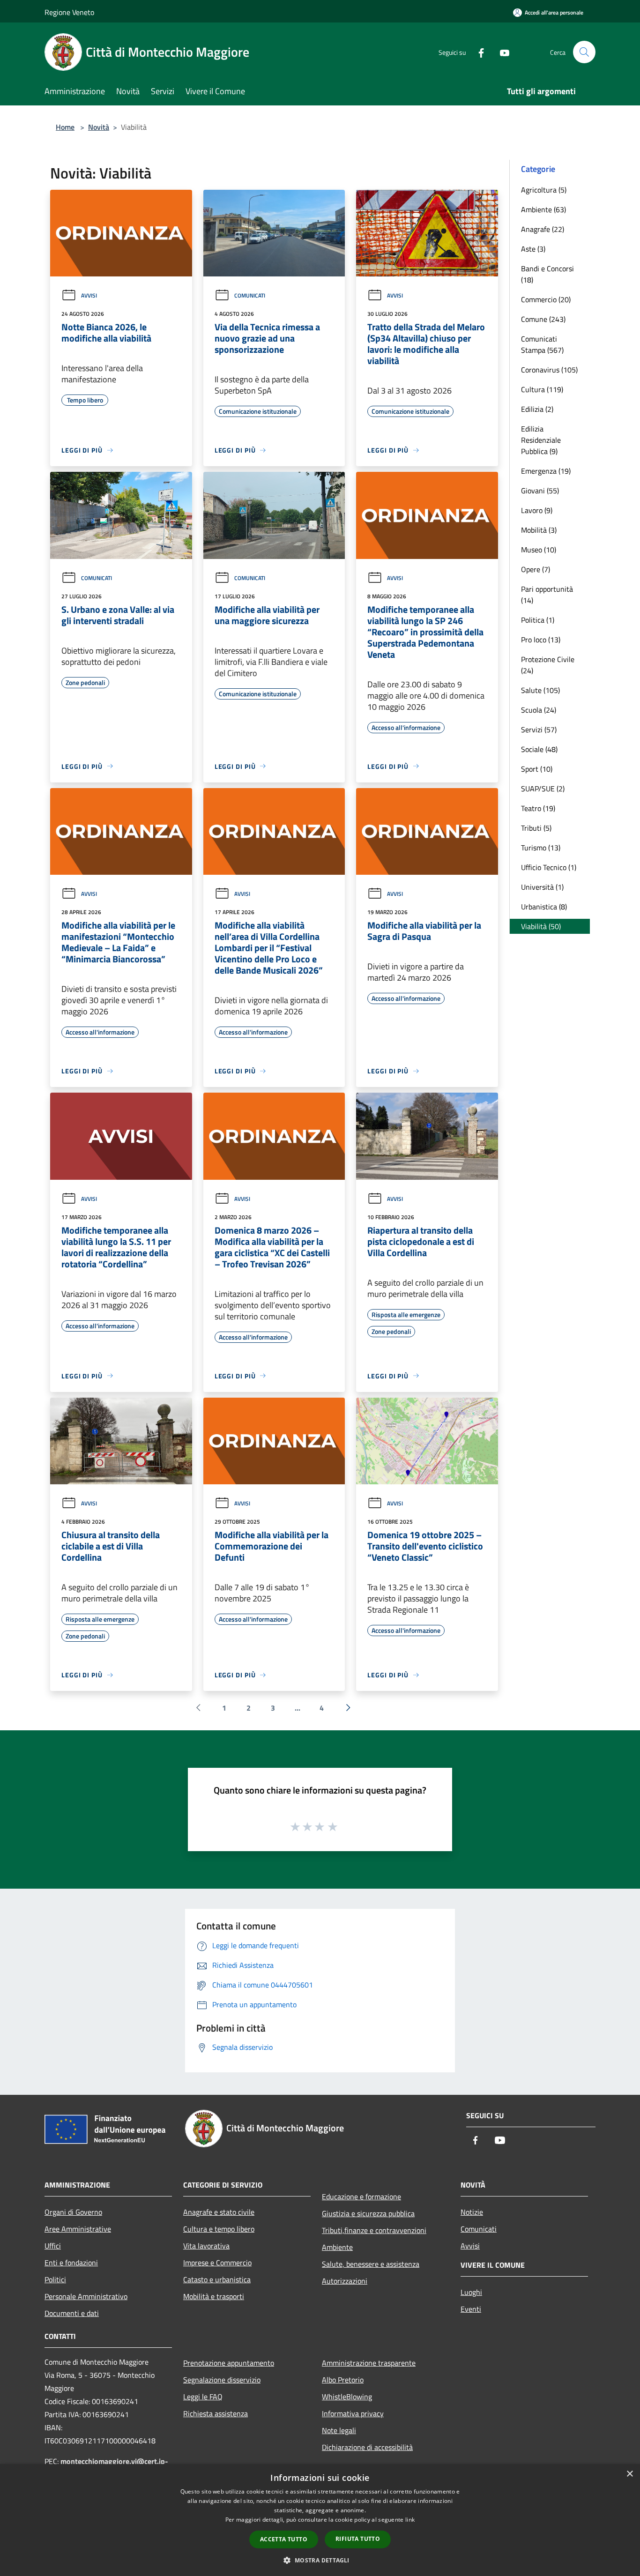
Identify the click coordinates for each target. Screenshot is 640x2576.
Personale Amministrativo (86, 2296)
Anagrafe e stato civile (219, 2212)
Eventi (471, 2309)
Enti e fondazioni (71, 2263)
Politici (55, 2279)
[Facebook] (477, 52)
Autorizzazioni (345, 2281)
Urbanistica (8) (544, 907)
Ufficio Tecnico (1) (549, 867)
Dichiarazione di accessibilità (367, 2447)
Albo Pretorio (343, 2380)
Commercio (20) (546, 299)
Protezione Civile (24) (548, 665)
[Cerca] (584, 52)
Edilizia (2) (537, 409)
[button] (320, 2560)
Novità (99, 127)
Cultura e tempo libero (219, 2229)
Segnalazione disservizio (222, 2380)
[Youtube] (501, 52)
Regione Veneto (69, 12)
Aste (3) (533, 249)
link (410, 2520)
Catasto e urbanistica (217, 2279)
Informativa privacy (353, 2413)
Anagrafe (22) (543, 229)
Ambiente (337, 2247)
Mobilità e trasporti (214, 2296)
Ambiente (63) (543, 209)
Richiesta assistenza (216, 2413)
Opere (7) (536, 569)
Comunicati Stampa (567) (542, 344)
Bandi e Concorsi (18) (547, 274)
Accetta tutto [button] (284, 2539)
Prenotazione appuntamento (229, 2363)
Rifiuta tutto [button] (358, 2539)
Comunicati (250, 295)
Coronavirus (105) (549, 370)
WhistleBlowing (347, 2397)
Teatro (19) (538, 808)
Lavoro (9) (537, 510)
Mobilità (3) (539, 530)
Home (65, 127)
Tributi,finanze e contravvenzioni (374, 2230)
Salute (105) (540, 690)
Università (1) (542, 887)
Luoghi (471, 2292)
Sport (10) (537, 769)
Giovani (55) (540, 491)
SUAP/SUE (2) (543, 789)
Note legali (339, 2430)
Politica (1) (538, 620)
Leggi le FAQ (203, 2397)
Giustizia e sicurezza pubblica (368, 2213)
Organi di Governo (73, 2212)
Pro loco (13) (541, 640)
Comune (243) (543, 319)
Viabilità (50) (541, 926)
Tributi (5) (536, 828)
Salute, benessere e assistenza (371, 2264)
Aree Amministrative (78, 2229)
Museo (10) (539, 550)
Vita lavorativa (206, 2246)
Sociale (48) (539, 749)
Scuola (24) (539, 710)
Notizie (472, 2212)
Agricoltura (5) (544, 190)
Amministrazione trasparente (369, 2363)
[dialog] (320, 2520)
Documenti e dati (72, 2313)
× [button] (629, 2474)
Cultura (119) (542, 389)
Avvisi (89, 295)
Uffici (53, 2246)
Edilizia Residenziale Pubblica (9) (541, 440)
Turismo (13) (541, 848)
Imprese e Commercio (217, 2263)
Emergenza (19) (546, 471)
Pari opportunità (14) (547, 595)
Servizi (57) (539, 730)
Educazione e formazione (361, 2196)
